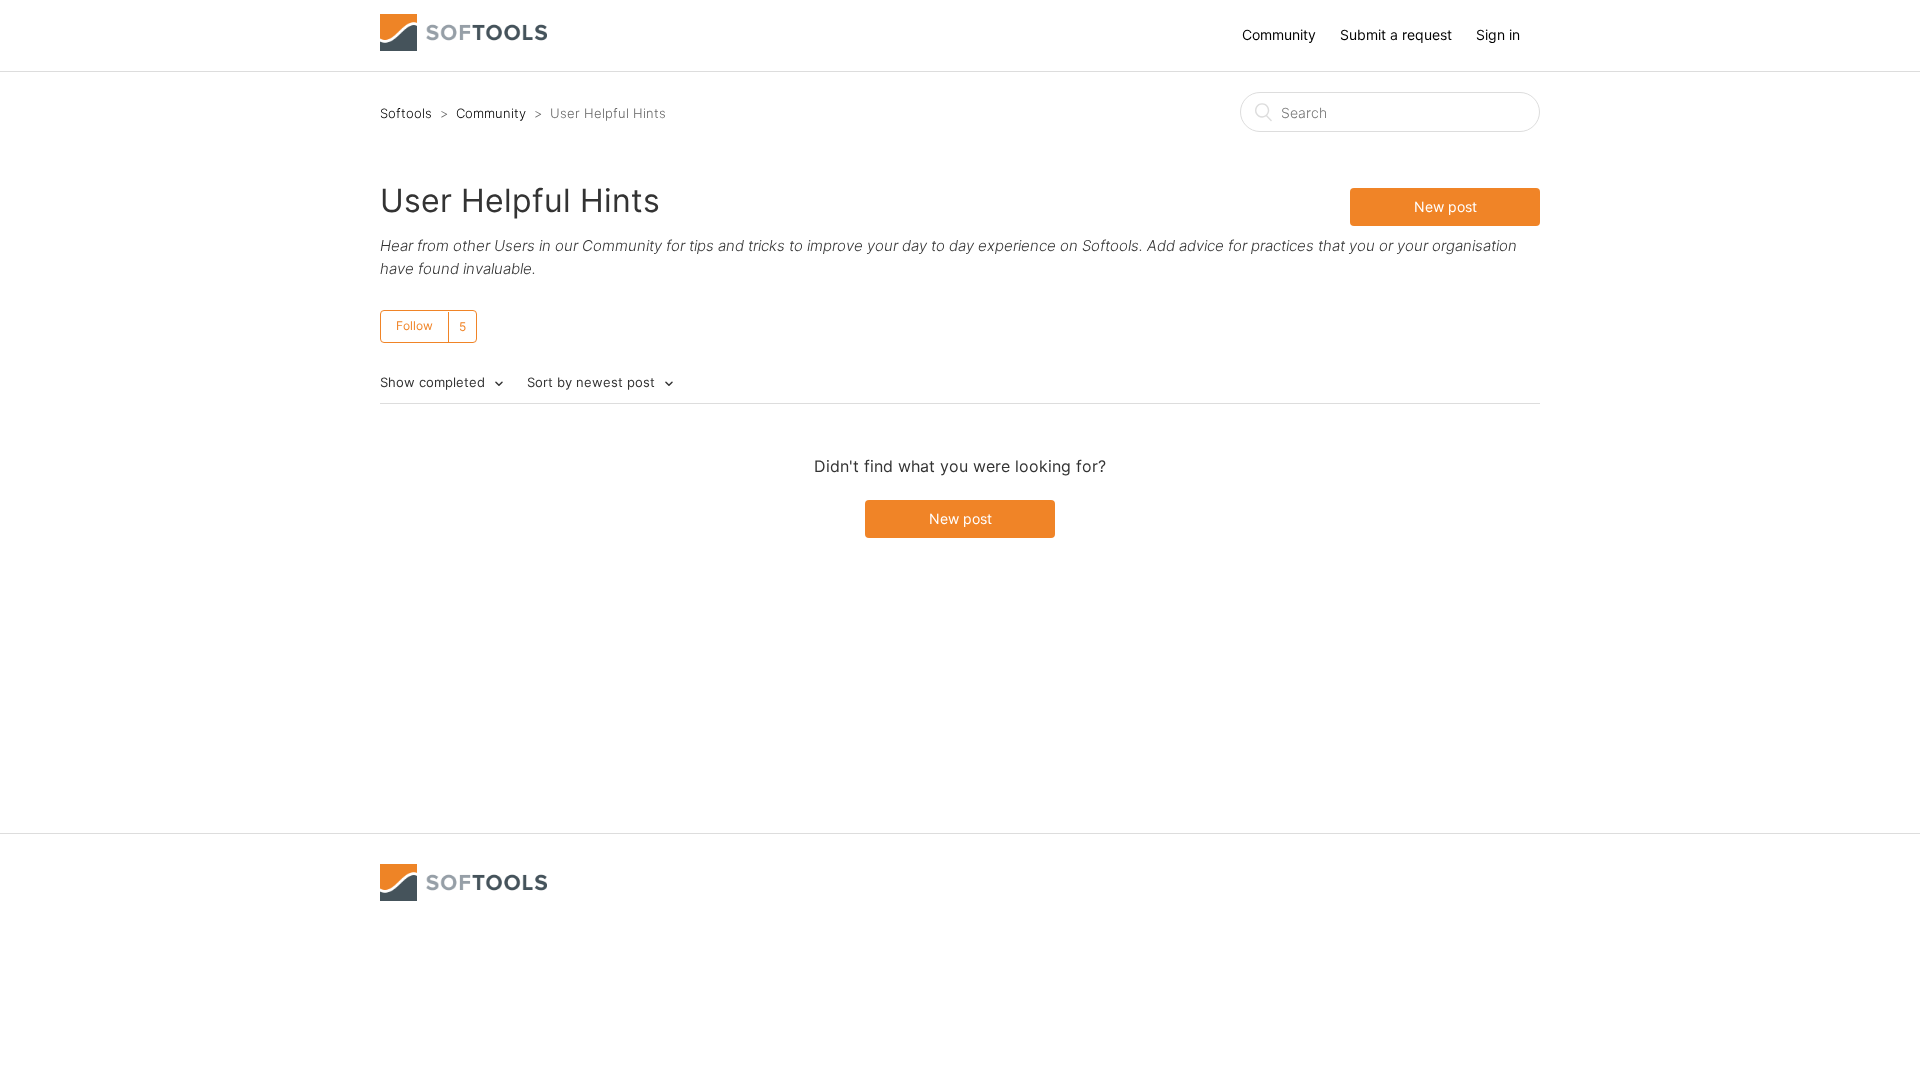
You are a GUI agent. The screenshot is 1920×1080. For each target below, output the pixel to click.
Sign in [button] (1498, 34)
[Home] (463, 45)
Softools (406, 113)
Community (1279, 34)
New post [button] (1445, 206)
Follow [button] (414, 325)
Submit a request (1396, 34)
